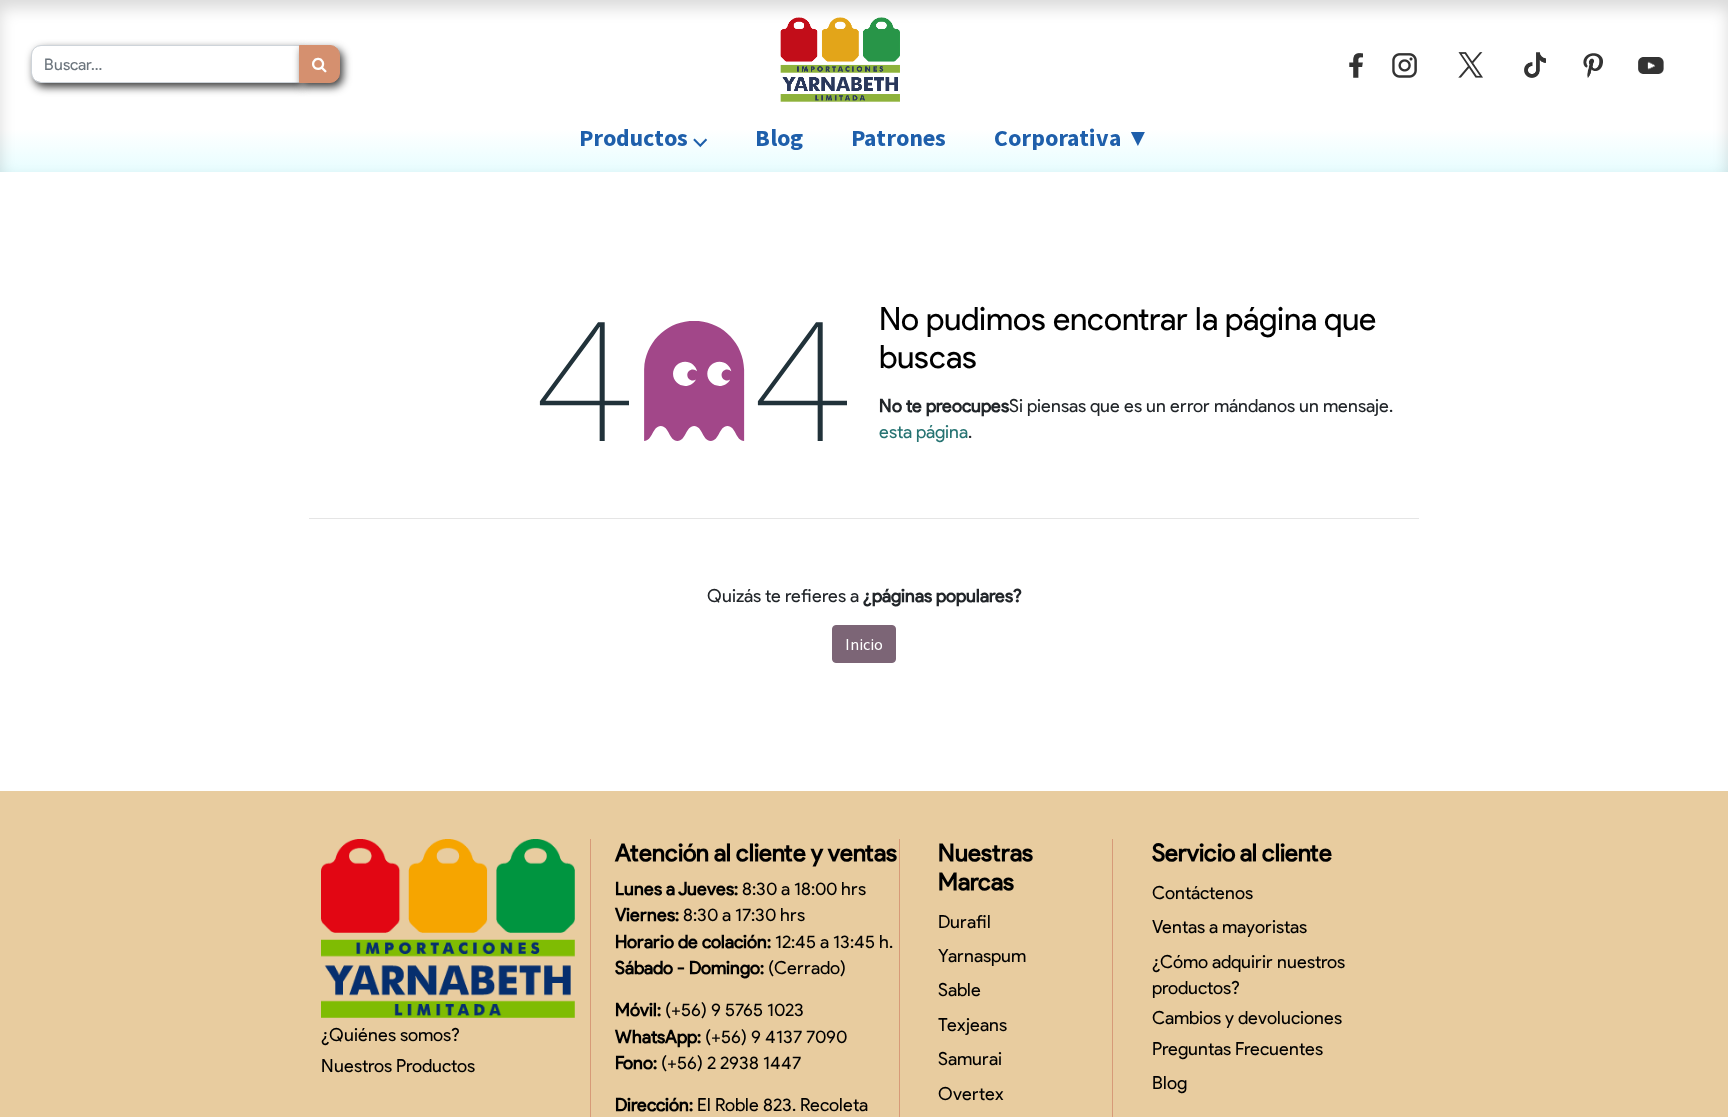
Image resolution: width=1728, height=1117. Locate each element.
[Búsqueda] (319, 64)
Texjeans (972, 1024)
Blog (1169, 1082)
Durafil (964, 921)
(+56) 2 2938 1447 (731, 1062)
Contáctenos (1202, 892)
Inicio (864, 644)
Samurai (970, 1058)
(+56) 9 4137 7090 (776, 1036)
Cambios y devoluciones (1247, 1017)
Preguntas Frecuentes (1237, 1048)
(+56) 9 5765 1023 (734, 1009)
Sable (959, 989)
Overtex (971, 1093)
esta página (923, 431)
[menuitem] (779, 138)
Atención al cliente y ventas (756, 852)
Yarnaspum (982, 955)
